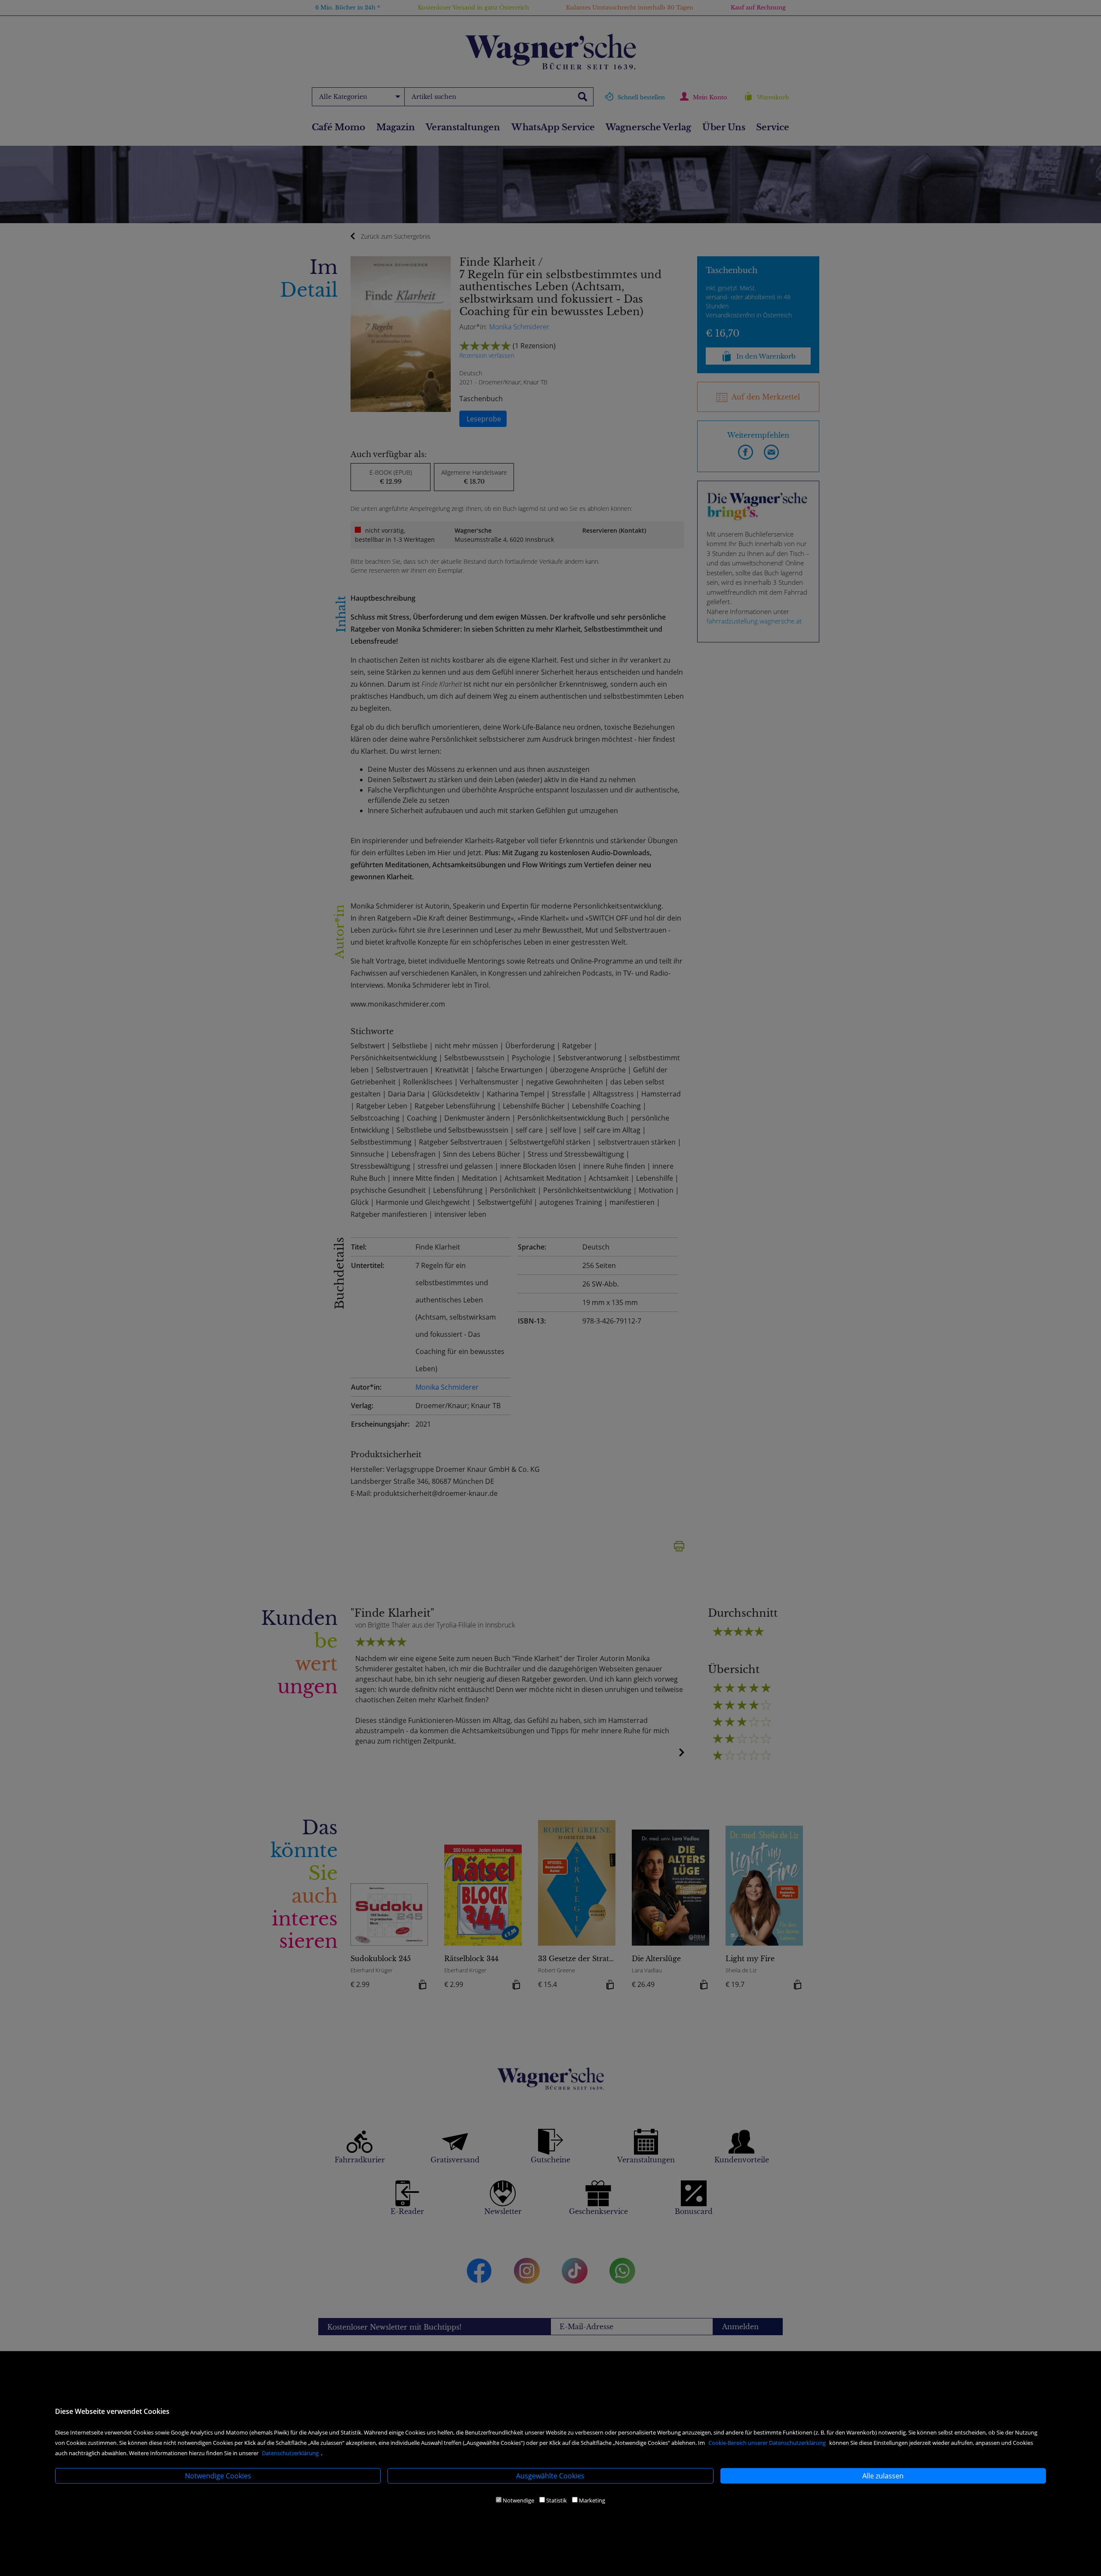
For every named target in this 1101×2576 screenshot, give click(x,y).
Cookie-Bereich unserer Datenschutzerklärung (767, 2443)
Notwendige (518, 2500)
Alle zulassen (883, 2476)
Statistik (557, 2500)
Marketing (592, 2500)
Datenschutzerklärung (290, 2453)
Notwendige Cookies (218, 2476)
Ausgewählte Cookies (550, 2476)
